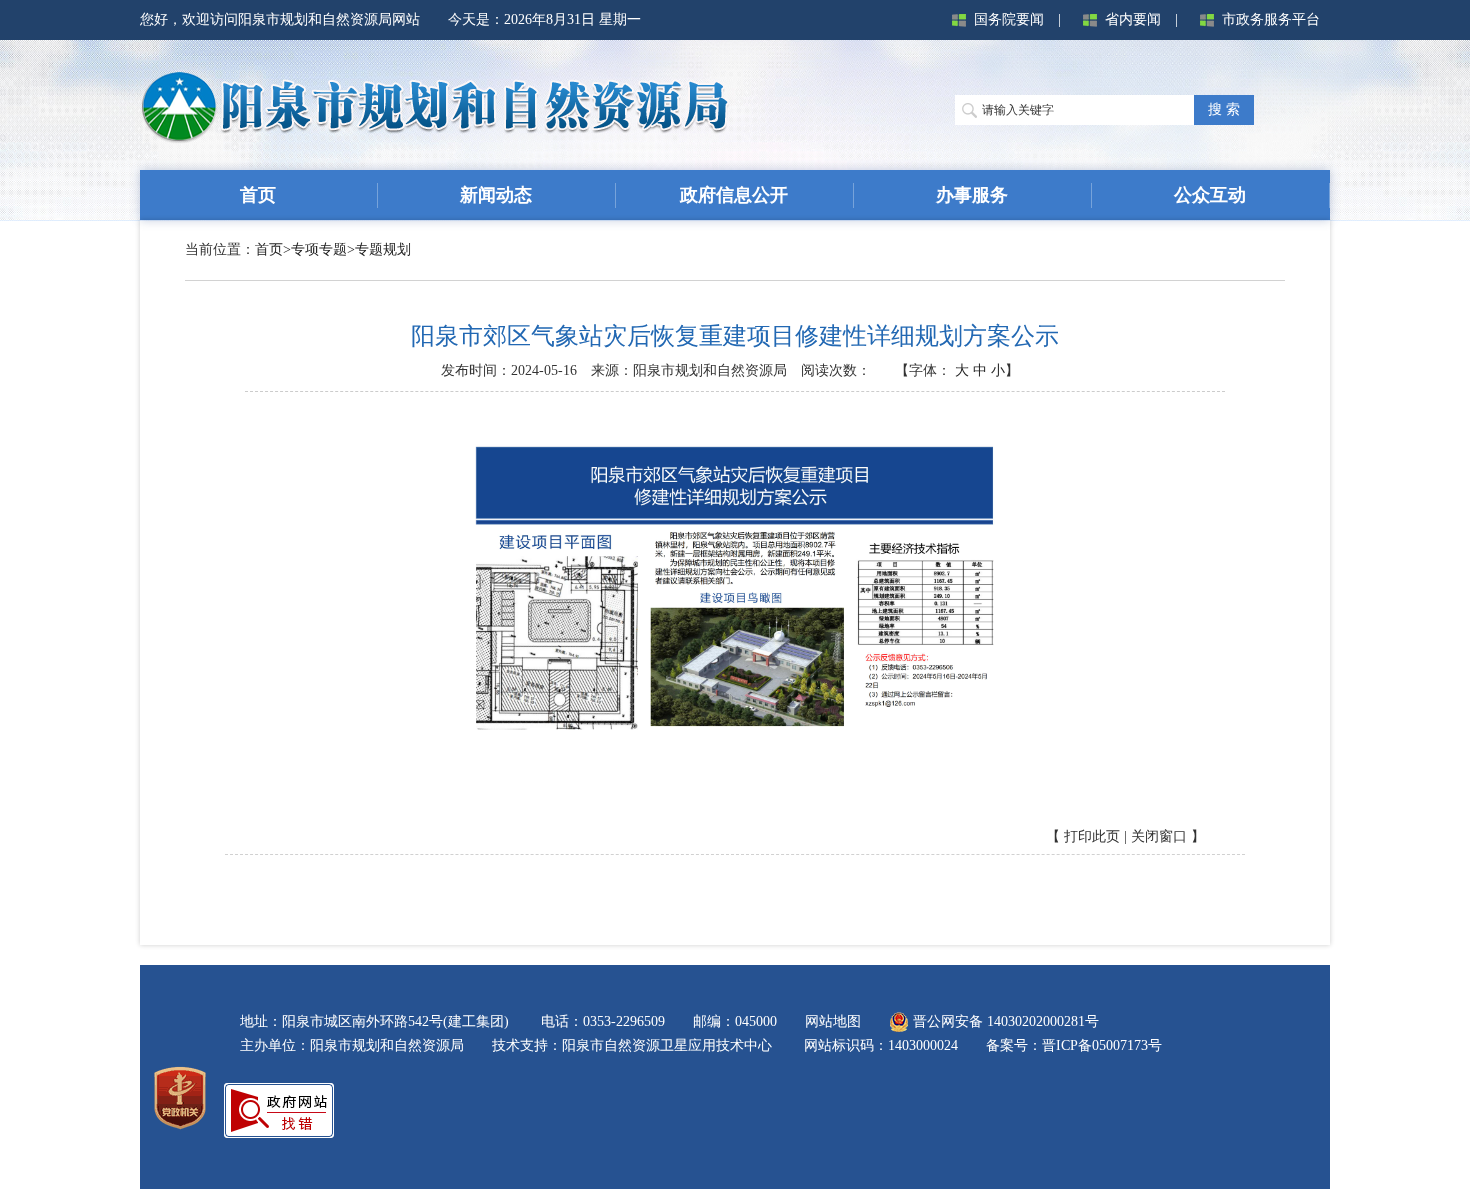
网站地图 (833, 1021)
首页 (258, 195)
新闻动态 (496, 195)
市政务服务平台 (1271, 19)
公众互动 (1210, 195)
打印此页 (1092, 836)
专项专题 (319, 249)
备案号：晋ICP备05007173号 (1074, 1045)
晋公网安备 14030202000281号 (1004, 1021)
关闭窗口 (1159, 836)
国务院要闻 (1009, 19)
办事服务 (972, 195)
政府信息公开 (734, 195)
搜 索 (1224, 109)
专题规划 (383, 249)
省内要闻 (1133, 19)
